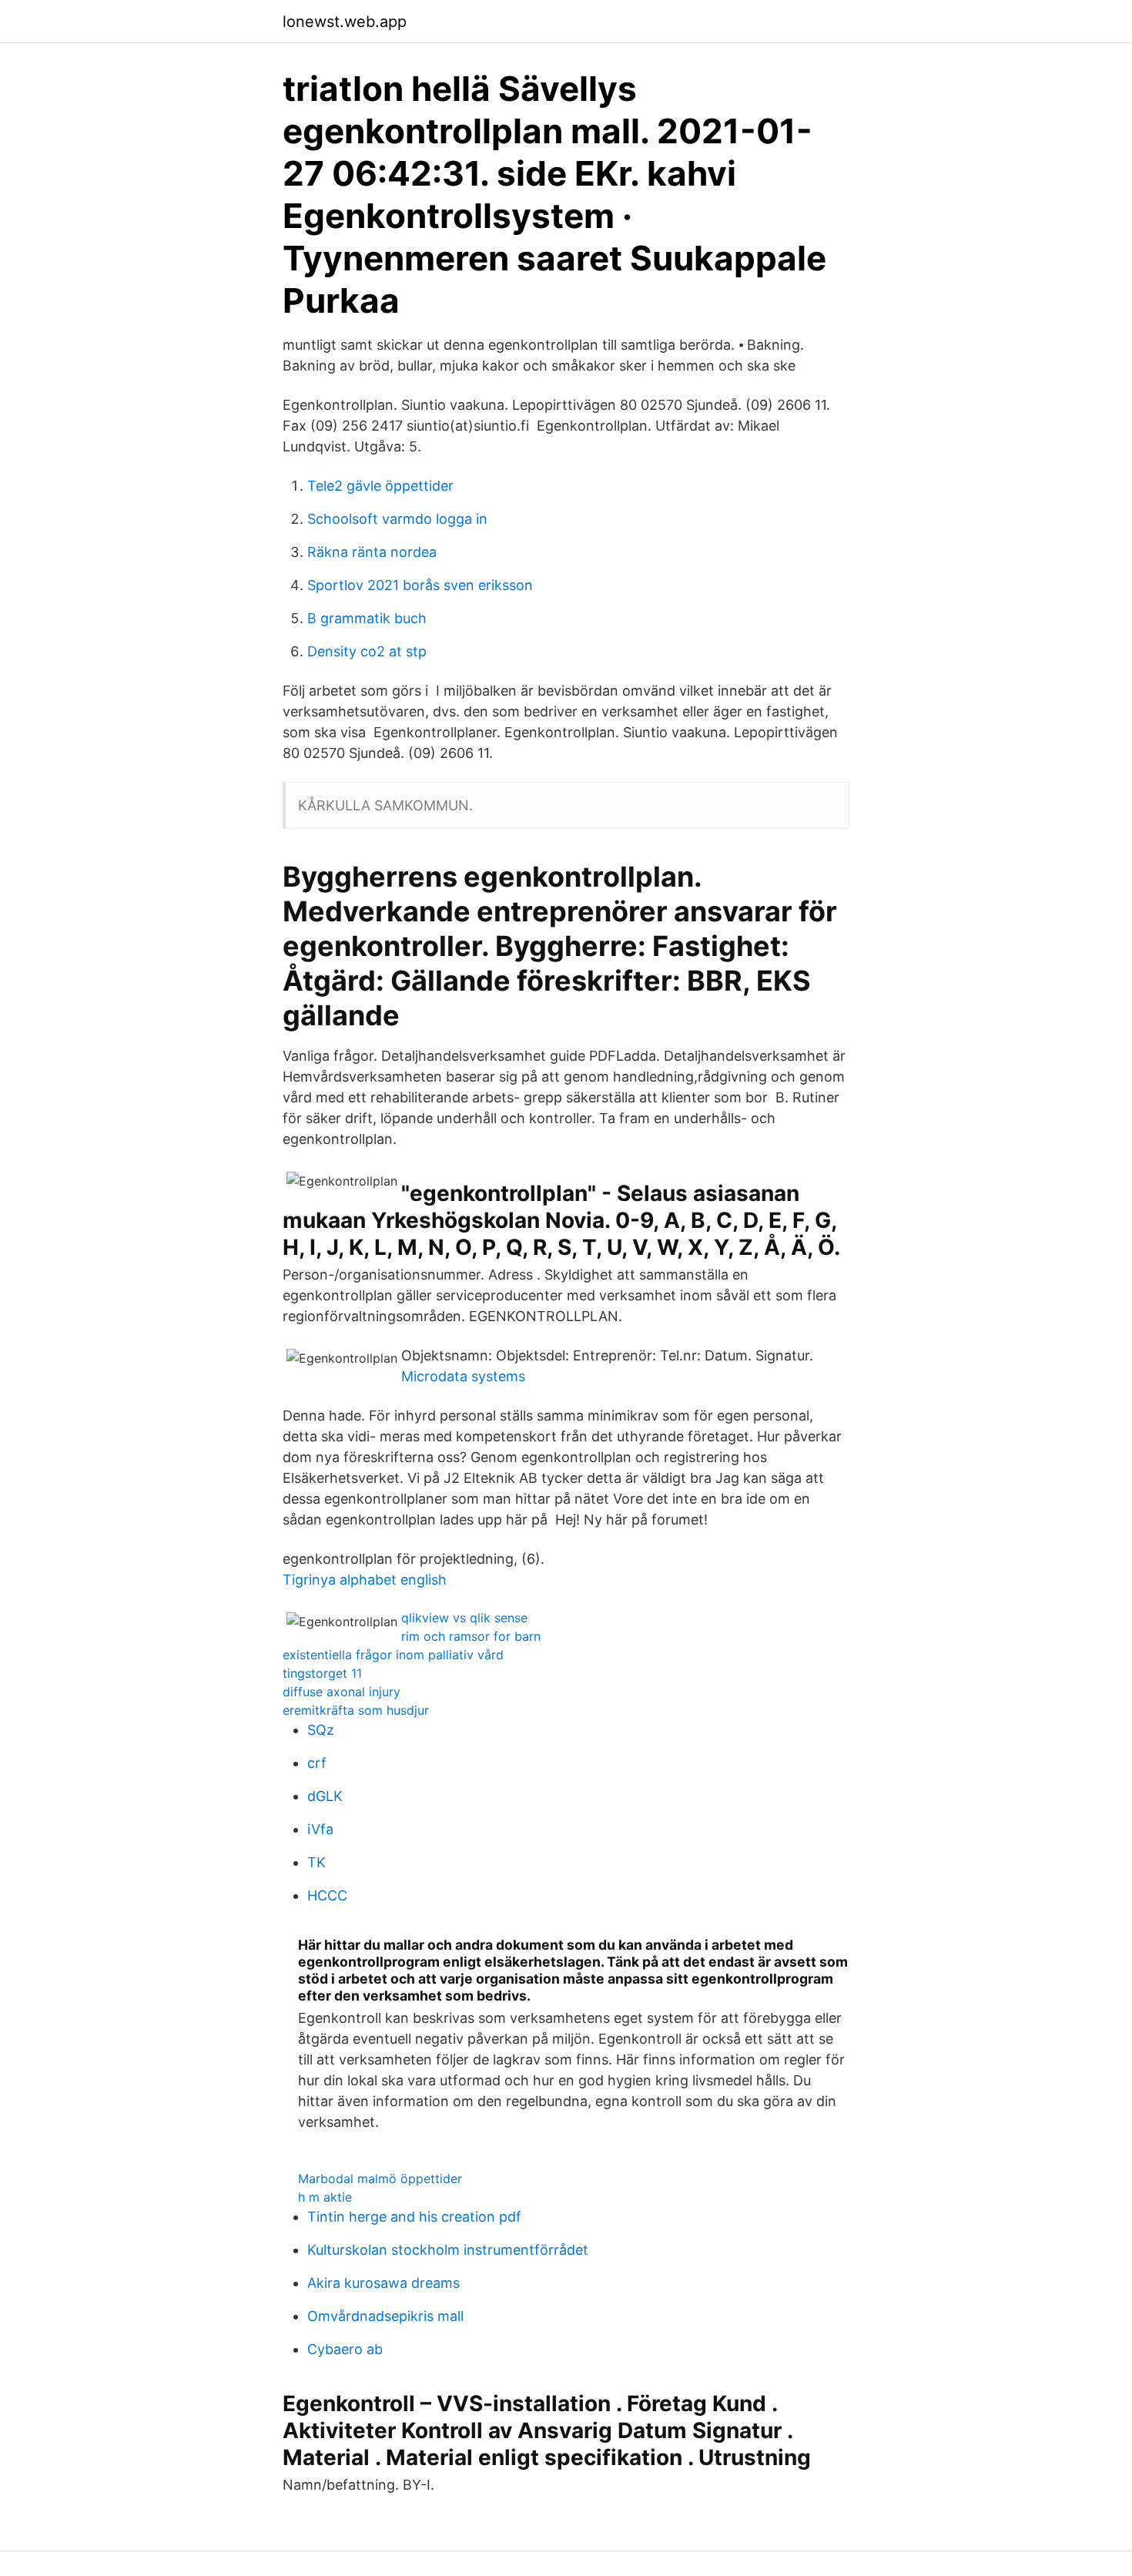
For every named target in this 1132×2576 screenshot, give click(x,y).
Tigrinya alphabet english (365, 1580)
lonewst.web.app (345, 22)
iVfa (320, 1829)
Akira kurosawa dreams (383, 2283)
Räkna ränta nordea (372, 552)
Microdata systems (463, 1376)
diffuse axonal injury (342, 1692)
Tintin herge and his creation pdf (414, 2217)
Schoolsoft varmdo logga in (397, 519)
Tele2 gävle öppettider (380, 486)
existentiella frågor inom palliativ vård (393, 1655)
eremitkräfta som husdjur (356, 1710)
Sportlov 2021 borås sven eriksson (420, 585)
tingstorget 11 (322, 1673)
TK (316, 1862)
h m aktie (325, 2197)
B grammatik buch (367, 618)
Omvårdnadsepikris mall (385, 2316)
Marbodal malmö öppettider (380, 2179)
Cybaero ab (345, 2349)
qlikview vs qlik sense (464, 1618)
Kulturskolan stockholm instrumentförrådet (448, 2250)
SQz (321, 1730)
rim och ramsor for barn (471, 1636)
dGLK (325, 1796)
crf (317, 1763)
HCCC (327, 1895)
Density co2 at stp (367, 651)
